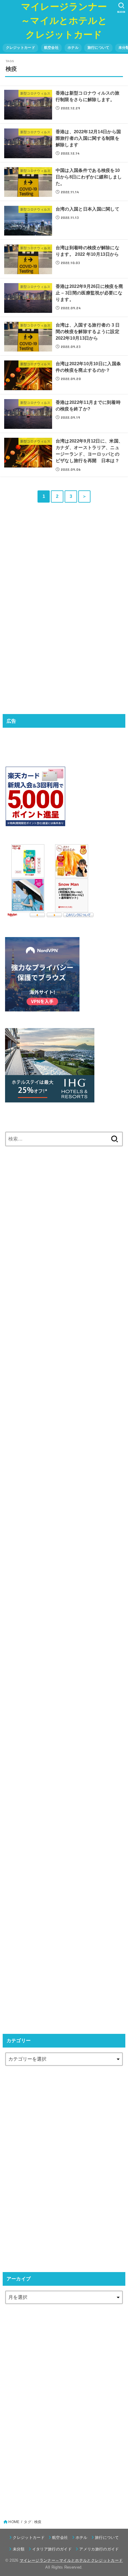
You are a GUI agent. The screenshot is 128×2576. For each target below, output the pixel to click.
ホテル (73, 48)
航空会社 (51, 48)
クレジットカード (21, 48)
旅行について (99, 48)
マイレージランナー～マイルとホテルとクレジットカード (64, 21)
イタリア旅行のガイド (52, 2549)
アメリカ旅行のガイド (99, 2549)
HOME (14, 2522)
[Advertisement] (50, 609)
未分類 (19, 2549)
